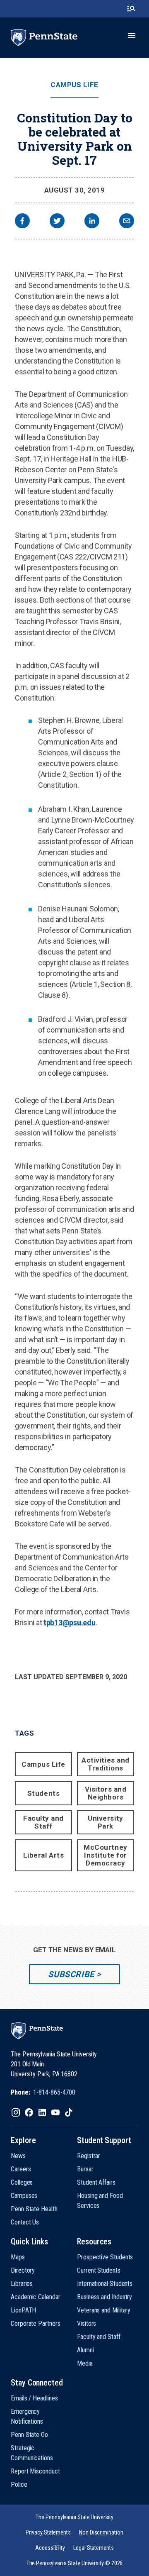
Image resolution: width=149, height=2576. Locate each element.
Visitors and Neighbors (106, 1793)
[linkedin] (92, 222)
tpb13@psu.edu (70, 1623)
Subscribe (71, 1974)
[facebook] (22, 222)
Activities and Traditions (105, 1764)
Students (43, 1793)
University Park (105, 1822)
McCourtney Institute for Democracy (105, 1855)
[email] (127, 222)
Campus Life (74, 85)
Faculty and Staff (43, 1822)
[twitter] (57, 222)
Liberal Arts (43, 1855)
